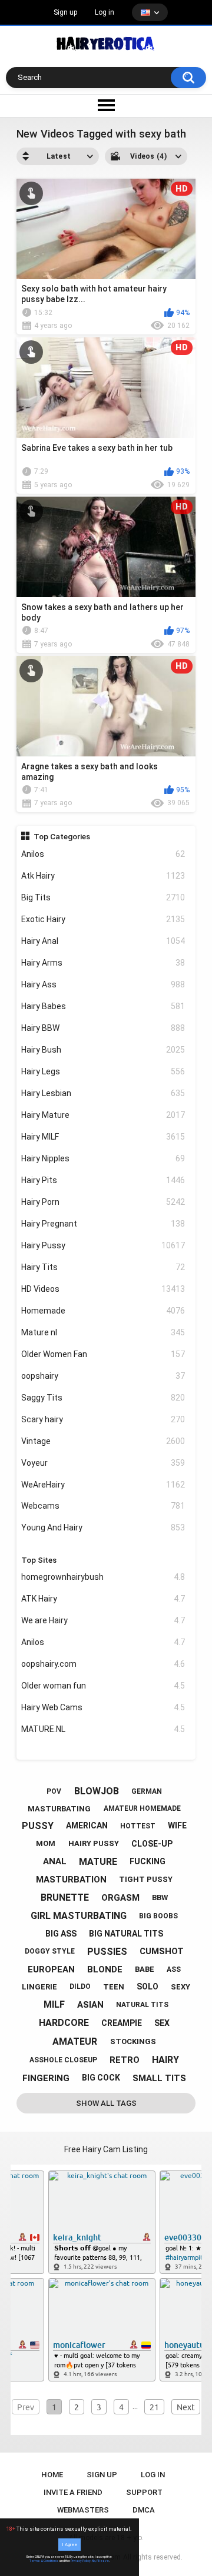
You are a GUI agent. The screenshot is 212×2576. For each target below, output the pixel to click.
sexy (180, 1987)
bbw (160, 1897)
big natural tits (126, 1934)
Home (52, 2475)
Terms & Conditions (44, 2561)
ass (174, 1969)
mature (98, 1862)
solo (148, 1987)
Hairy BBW (103, 1028)
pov (54, 1791)
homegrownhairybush (103, 1577)
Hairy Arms (103, 963)
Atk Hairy (103, 876)
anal (55, 1861)
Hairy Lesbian (103, 1093)
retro (125, 2060)
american (87, 1825)
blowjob (97, 1791)
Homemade (103, 1311)
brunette (65, 1897)
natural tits (142, 2005)
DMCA (144, 2510)
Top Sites (39, 1560)
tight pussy (146, 1879)
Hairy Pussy (103, 1245)
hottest (138, 1826)
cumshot (162, 1951)
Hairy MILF (103, 1137)
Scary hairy (103, 1419)
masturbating (59, 1809)
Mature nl (103, 1332)
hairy (165, 2060)
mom (46, 1843)
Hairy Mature (103, 1115)
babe (145, 1969)
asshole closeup (63, 2060)
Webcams (103, 1506)
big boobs (158, 1916)
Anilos (103, 854)
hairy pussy (94, 1843)
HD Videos (103, 1289)
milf (54, 2004)
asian (90, 2005)
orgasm (120, 1898)
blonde (105, 1969)
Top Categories (62, 836)
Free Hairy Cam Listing (106, 2149)
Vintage (103, 1441)
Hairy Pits (103, 1180)
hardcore (64, 2023)
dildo (80, 1987)
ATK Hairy (103, 1599)
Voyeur (103, 1463)
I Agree (69, 2545)
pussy (38, 1826)
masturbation (71, 1880)
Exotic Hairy (103, 919)
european (51, 1969)
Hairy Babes (103, 1006)
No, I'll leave (100, 2561)
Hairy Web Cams (103, 1707)
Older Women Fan (103, 1354)
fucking (148, 1861)
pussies (107, 1952)
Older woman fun (103, 1686)
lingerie (39, 1987)
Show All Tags (106, 2103)
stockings (133, 2041)
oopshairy (103, 1376)
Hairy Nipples (103, 1158)
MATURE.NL (103, 1729)
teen (114, 1987)
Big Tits (103, 897)
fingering (46, 2078)
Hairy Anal (103, 941)
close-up (152, 1844)
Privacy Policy (81, 2561)
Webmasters (83, 2510)
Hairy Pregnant (103, 1224)
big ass (61, 1934)
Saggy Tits (103, 1398)
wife (177, 1825)
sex (162, 2023)
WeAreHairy (103, 1485)
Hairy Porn (103, 1202)
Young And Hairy (103, 1527)
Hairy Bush (103, 1050)
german (147, 1791)
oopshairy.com (103, 1664)
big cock (101, 2078)
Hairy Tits (103, 1267)
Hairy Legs (103, 1071)
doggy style (50, 1951)
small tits (159, 2078)
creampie (122, 2023)
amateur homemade (142, 1808)
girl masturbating (79, 1916)
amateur (75, 2041)
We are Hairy (103, 1620)
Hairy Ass (103, 984)
